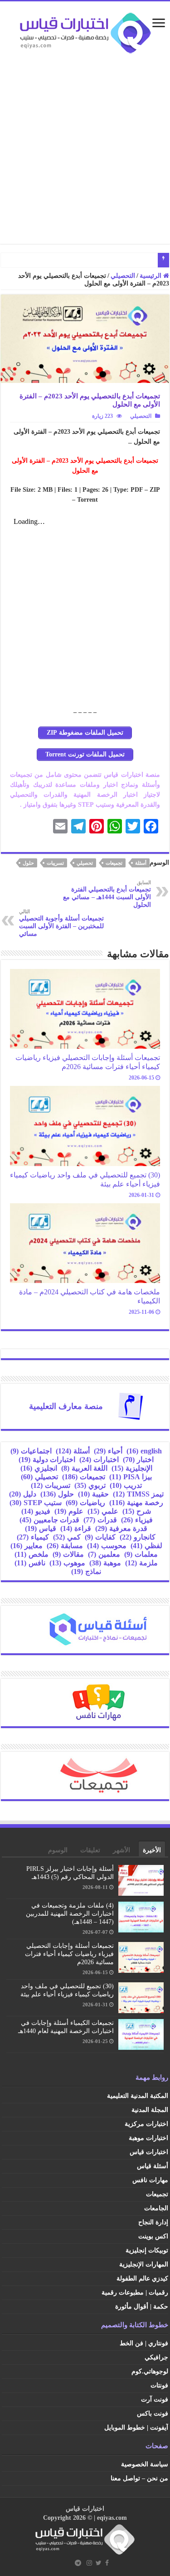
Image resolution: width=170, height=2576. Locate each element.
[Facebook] (107, 2563)
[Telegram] (78, 2563)
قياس (41, 1528)
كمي (67, 1537)
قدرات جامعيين (49, 1520)
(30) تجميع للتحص (131, 260)
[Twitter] (99, 2563)
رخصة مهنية (136, 1503)
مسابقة (65, 1546)
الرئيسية (151, 276)
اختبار (138, 1460)
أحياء (108, 1451)
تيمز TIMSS (138, 1494)
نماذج (86, 1571)
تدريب (126, 1485)
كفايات (100, 1537)
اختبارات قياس (149, 2152)
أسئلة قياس (153, 2166)
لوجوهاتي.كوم (150, 2371)
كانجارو (138, 1537)
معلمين (104, 1554)
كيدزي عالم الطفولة (142, 2278)
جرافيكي (156, 2357)
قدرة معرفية (121, 1528)
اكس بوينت (153, 2236)
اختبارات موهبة (148, 2138)
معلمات (141, 1554)
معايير (27, 1546)
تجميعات (114, 863)
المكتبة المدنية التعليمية (138, 2096)
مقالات (68, 1554)
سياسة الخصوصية (145, 2464)
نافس (30, 1563)
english (144, 1451)
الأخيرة (152, 1850)
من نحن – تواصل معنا (139, 2478)
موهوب (67, 1563)
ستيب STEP (36, 1503)
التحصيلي (123, 276)
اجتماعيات (31, 1451)
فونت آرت (155, 2399)
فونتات (159, 2385)
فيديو (36, 1511)
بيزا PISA (131, 1477)
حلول (28, 863)
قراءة (76, 1528)
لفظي (146, 1546)
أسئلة (141, 863)
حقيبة (93, 1494)
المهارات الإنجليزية (144, 2264)
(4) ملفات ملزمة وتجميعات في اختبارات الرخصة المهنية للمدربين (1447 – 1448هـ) (70, 1914)
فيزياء (137, 1520)
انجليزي (39, 1468)
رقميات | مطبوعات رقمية (135, 2293)
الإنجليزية (132, 1468)
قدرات (100, 1520)
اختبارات (99, 1460)
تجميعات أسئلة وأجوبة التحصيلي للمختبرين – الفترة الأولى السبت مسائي (61, 923)
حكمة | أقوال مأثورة (142, 2307)
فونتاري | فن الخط (144, 2343)
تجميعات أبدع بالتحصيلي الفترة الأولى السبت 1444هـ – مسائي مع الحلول (107, 894)
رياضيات (85, 1503)
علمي (103, 1511)
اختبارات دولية (47, 1460)
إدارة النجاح (153, 2222)
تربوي (90, 1485)
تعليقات (90, 1850)
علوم (69, 1511)
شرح (137, 1511)
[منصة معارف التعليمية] (131, 1406)
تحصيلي (85, 863)
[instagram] (89, 2563)
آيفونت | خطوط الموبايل (136, 2428)
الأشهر (121, 1850)
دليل (23, 1494)
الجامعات (156, 2208)
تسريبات (55, 863)
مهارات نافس (150, 2180)
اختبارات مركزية (146, 2124)
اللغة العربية (84, 1468)
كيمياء (33, 1537)
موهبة (105, 1563)
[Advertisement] (85, 145)
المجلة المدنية (150, 2110)
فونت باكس (153, 2414)
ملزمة (141, 1563)
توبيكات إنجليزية (147, 2250)
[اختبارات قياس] (85, 31)
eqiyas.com (112, 2518)
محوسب (107, 1546)
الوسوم (58, 1850)
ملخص (32, 1554)
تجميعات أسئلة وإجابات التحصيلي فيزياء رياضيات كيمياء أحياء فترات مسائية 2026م (88, 1062)
